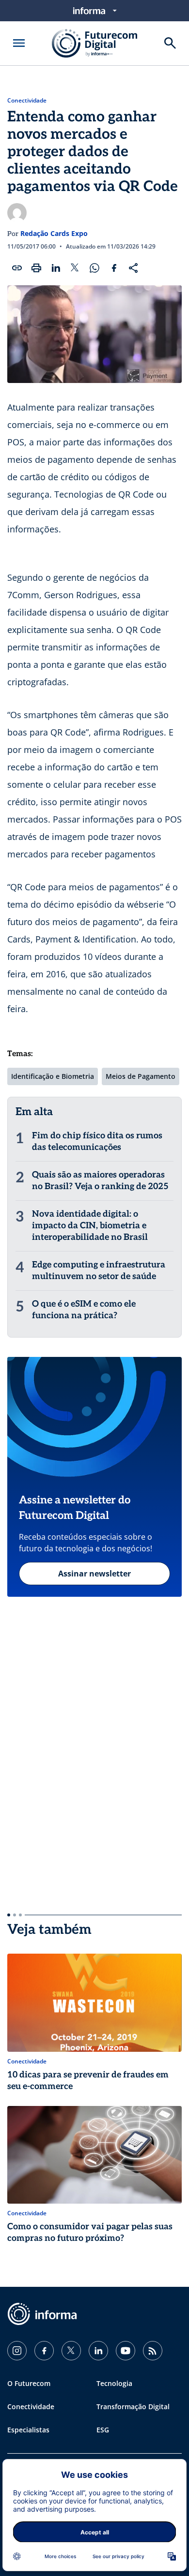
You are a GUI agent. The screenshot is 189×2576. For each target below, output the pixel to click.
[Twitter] (71, 2351)
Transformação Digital (133, 2407)
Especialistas (28, 2430)
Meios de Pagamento (141, 1076)
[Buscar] (170, 43)
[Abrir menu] (19, 43)
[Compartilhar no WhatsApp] (94, 268)
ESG (103, 2430)
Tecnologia (114, 2383)
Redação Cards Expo (54, 233)
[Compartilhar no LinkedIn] (56, 268)
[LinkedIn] (98, 2351)
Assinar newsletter (94, 1574)
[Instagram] (17, 2351)
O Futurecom (29, 2383)
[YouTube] (126, 2351)
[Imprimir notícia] (36, 268)
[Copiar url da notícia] (17, 268)
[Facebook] (44, 2351)
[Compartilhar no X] (75, 268)
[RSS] (153, 2351)
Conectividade (27, 101)
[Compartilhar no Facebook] (114, 268)
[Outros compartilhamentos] (133, 268)
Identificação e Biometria (53, 1076)
